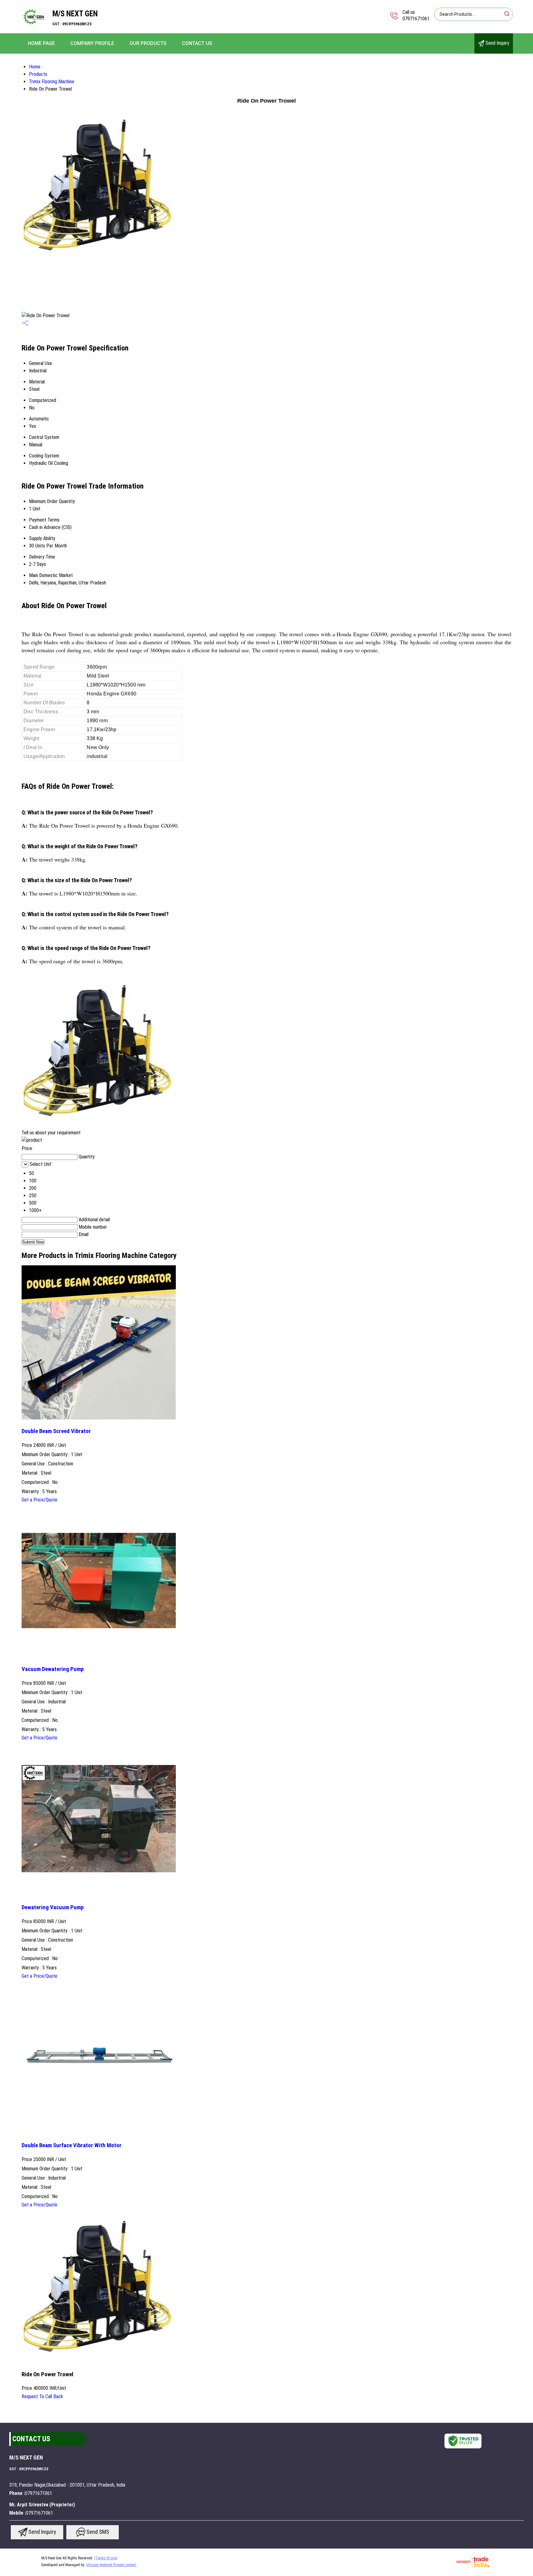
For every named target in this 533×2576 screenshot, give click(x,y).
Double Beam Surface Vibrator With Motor (72, 2145)
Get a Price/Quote (39, 1500)
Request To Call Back (42, 2396)
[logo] (34, 29)
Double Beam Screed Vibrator (56, 1431)
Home (35, 67)
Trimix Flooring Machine (52, 82)
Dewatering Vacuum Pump (53, 1907)
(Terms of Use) (106, 2558)
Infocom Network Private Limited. (112, 2565)
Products (38, 74)
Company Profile (92, 43)
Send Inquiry (497, 43)
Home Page (41, 43)
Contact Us (197, 43)
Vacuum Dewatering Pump (53, 1669)
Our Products (148, 43)
